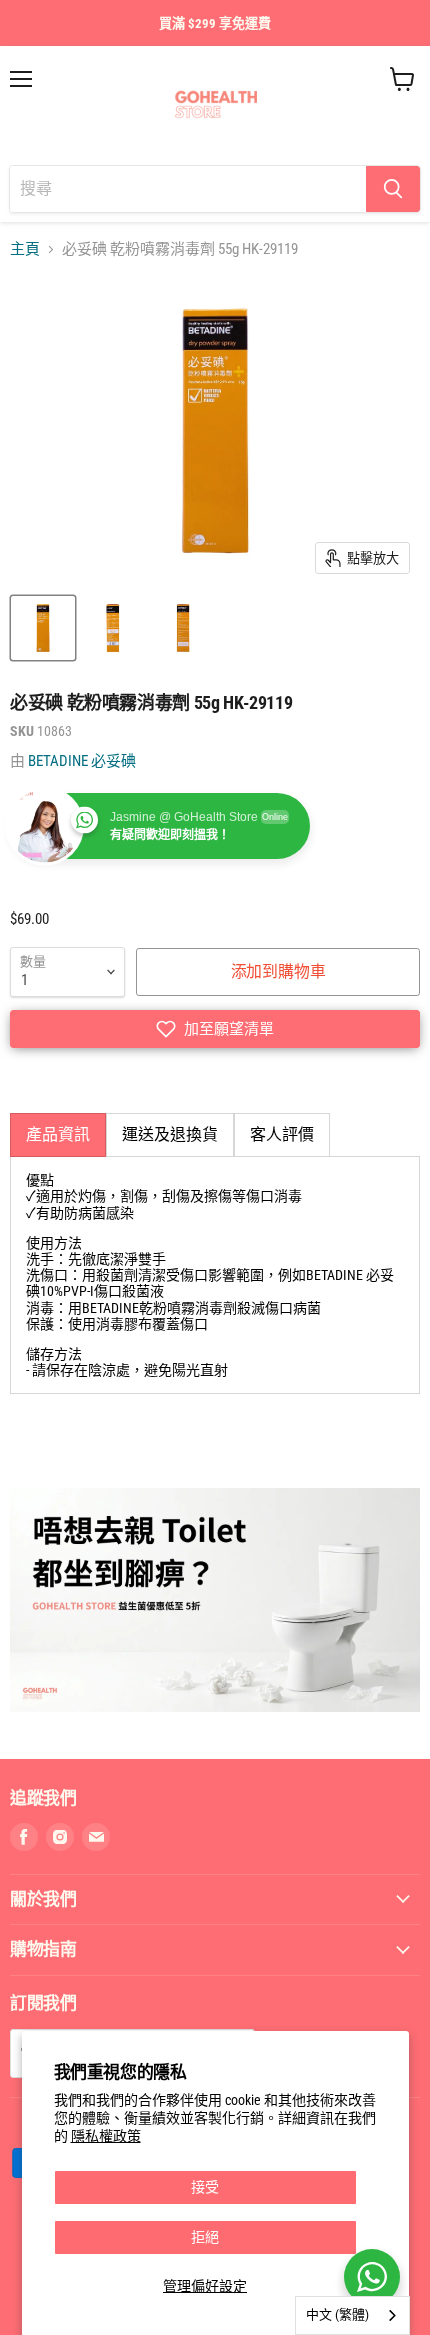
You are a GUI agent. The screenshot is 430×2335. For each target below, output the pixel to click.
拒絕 (205, 2237)
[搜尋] (393, 189)
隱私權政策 (106, 2136)
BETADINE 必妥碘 (82, 761)
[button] (215, 1029)
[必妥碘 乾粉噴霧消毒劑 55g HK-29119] (43, 628)
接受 (205, 2187)
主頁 (25, 249)
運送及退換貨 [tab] (170, 1134)
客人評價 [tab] (282, 1134)
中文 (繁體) (337, 2314)
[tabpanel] (215, 1275)
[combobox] (352, 2315)
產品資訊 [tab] (58, 1134)
